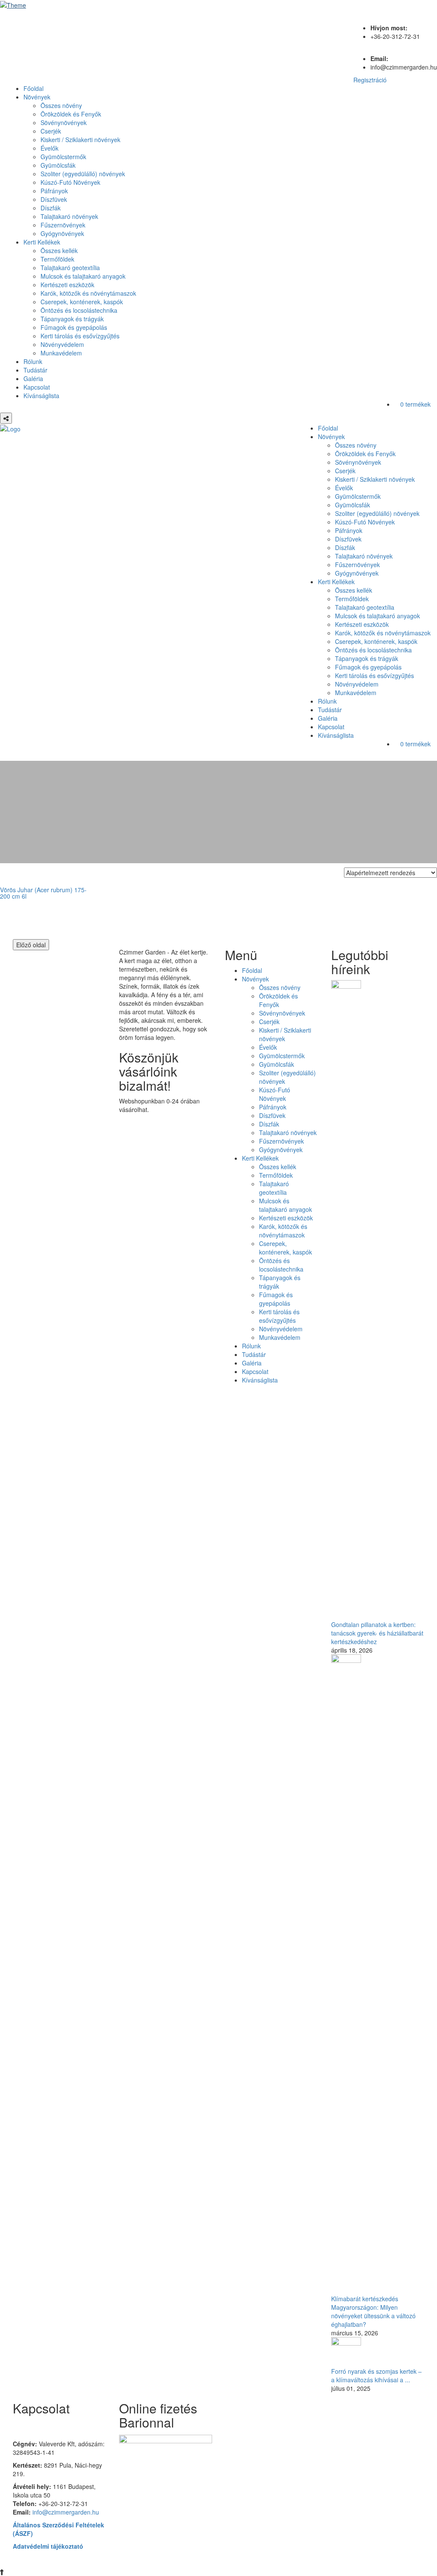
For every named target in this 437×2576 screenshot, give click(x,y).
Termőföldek (57, 259)
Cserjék (51, 131)
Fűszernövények (63, 225)
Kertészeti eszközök (67, 285)
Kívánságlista (41, 396)
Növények (37, 97)
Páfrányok (54, 191)
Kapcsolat (37, 387)
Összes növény (61, 105)
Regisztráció (370, 80)
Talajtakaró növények (69, 216)
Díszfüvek (54, 199)
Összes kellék (59, 250)
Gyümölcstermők (63, 157)
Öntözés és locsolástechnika (79, 310)
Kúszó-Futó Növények (70, 182)
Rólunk (33, 361)
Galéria (33, 378)
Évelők (50, 148)
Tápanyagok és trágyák (72, 319)
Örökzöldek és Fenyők (71, 114)
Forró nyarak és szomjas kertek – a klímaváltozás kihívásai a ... (376, 2375)
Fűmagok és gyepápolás (74, 327)
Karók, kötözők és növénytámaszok (88, 293)
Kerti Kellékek (42, 242)
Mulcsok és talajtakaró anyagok (83, 276)
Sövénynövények (64, 122)
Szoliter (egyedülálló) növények (83, 174)
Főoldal (34, 88)
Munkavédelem (61, 353)
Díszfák (51, 208)
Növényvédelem (62, 344)
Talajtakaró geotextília (70, 268)
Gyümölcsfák (58, 165)
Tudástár (35, 370)
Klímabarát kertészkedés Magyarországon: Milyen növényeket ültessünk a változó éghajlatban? (373, 2311)
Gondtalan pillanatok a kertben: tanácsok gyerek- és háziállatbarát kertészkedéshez (377, 1633)
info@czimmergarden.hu (66, 2512)
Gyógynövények (62, 233)
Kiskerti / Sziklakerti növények (80, 140)
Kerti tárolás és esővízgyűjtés (80, 336)
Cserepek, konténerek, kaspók (82, 302)
